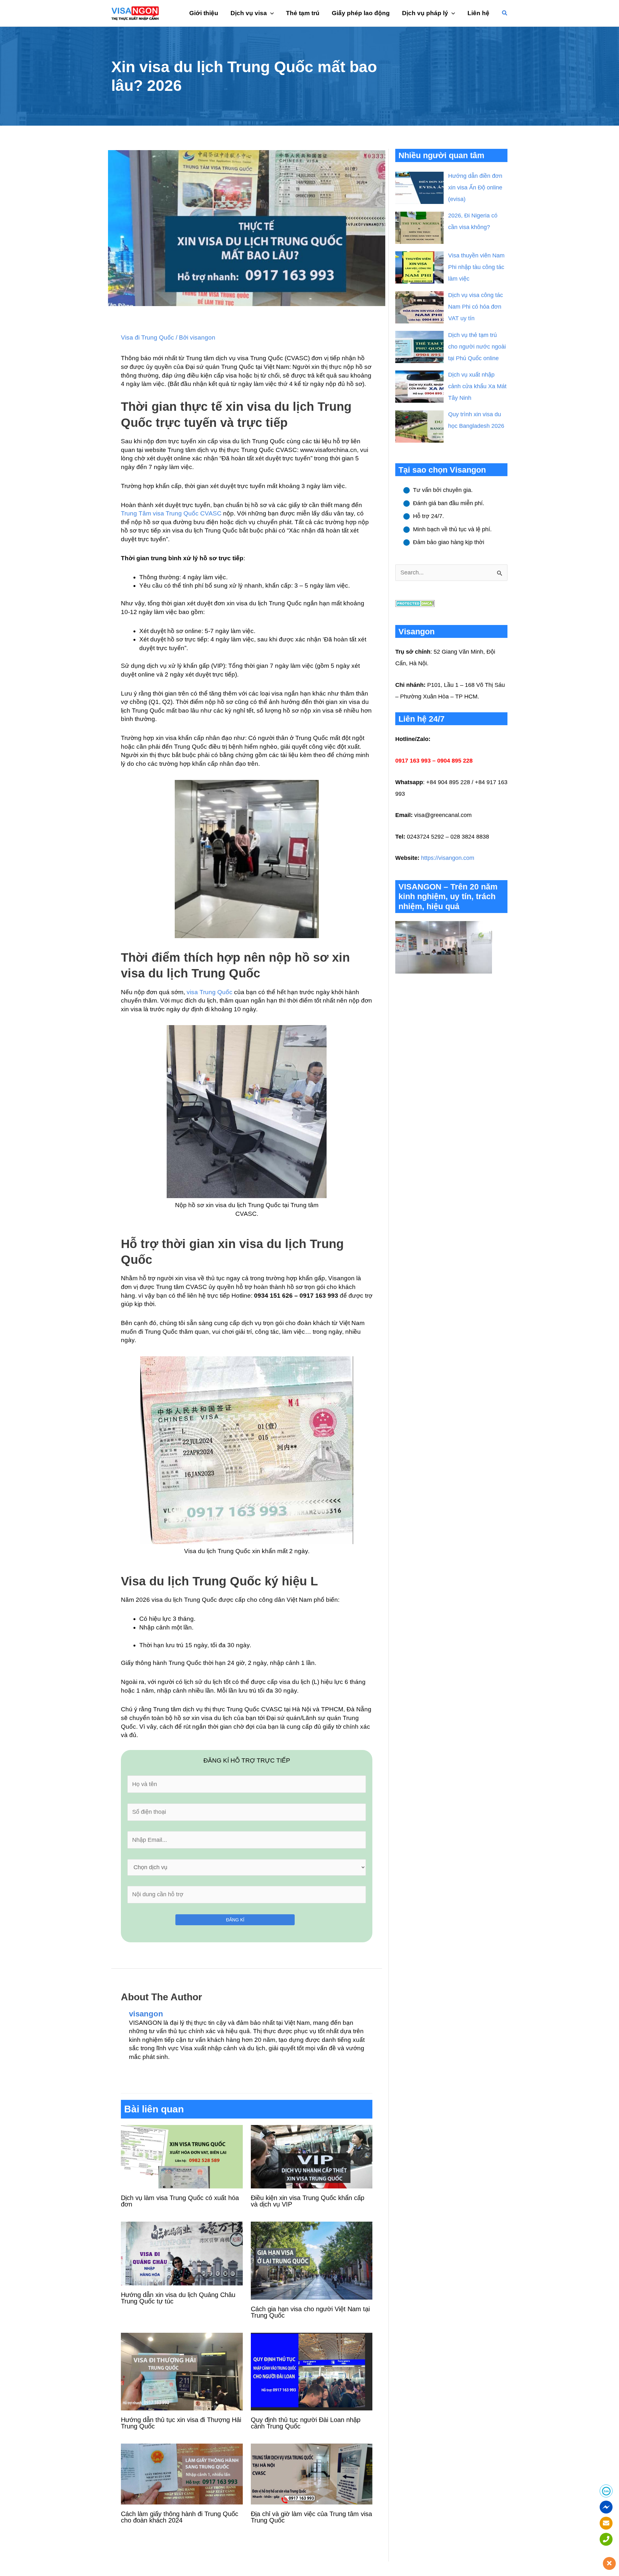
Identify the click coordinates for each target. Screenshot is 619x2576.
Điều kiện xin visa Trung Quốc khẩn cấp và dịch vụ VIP (308, 2201)
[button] (505, 13)
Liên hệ (478, 13)
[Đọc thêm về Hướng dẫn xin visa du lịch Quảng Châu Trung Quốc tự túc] (182, 2253)
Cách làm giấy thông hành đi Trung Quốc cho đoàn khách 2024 (180, 2517)
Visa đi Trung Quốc (147, 337)
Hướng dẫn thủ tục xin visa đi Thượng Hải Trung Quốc (181, 2423)
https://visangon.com (448, 858)
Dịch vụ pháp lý (425, 13)
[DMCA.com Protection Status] (415, 603)
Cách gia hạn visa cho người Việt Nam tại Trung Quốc (310, 2312)
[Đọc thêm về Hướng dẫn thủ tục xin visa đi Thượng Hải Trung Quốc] (182, 2371)
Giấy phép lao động (361, 13)
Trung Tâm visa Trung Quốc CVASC (171, 513)
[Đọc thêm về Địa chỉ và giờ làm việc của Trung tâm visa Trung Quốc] (312, 2474)
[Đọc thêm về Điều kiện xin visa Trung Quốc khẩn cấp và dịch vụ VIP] (312, 2156)
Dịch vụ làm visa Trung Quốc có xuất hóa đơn (180, 2201)
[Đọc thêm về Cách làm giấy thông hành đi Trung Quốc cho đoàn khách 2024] (182, 2474)
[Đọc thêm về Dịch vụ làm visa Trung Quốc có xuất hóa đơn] (182, 2156)
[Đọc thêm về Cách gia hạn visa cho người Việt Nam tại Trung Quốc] (312, 2260)
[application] (270, 13)
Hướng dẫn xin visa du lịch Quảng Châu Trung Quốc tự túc (178, 2298)
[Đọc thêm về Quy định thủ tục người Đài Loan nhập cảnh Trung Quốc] (312, 2371)
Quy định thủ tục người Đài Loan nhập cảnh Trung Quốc (306, 2423)
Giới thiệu (204, 13)
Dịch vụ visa (249, 13)
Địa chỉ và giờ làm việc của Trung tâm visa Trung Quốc (311, 2517)
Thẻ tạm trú (303, 13)
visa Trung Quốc (210, 992)
